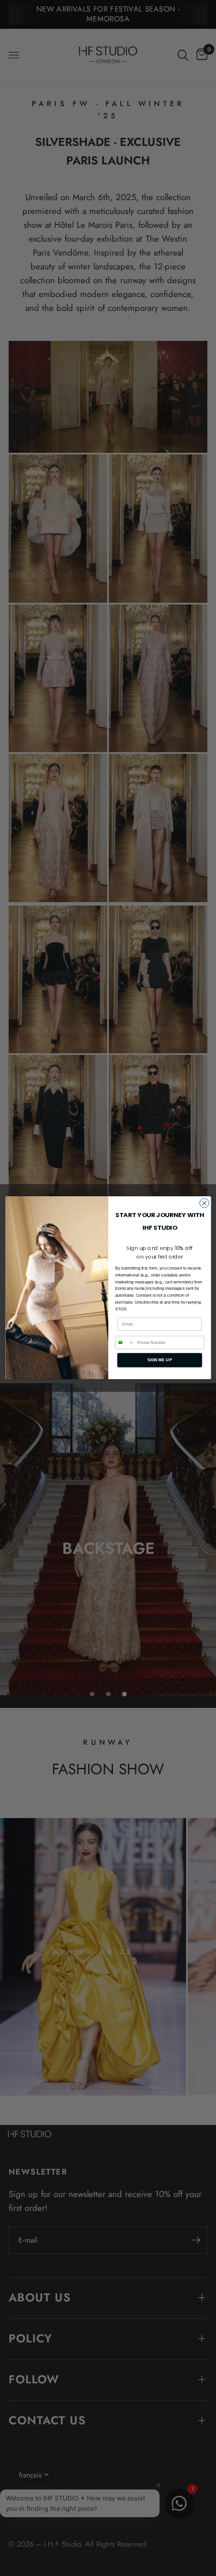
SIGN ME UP (159, 1360)
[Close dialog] (204, 1203)
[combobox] (125, 1343)
